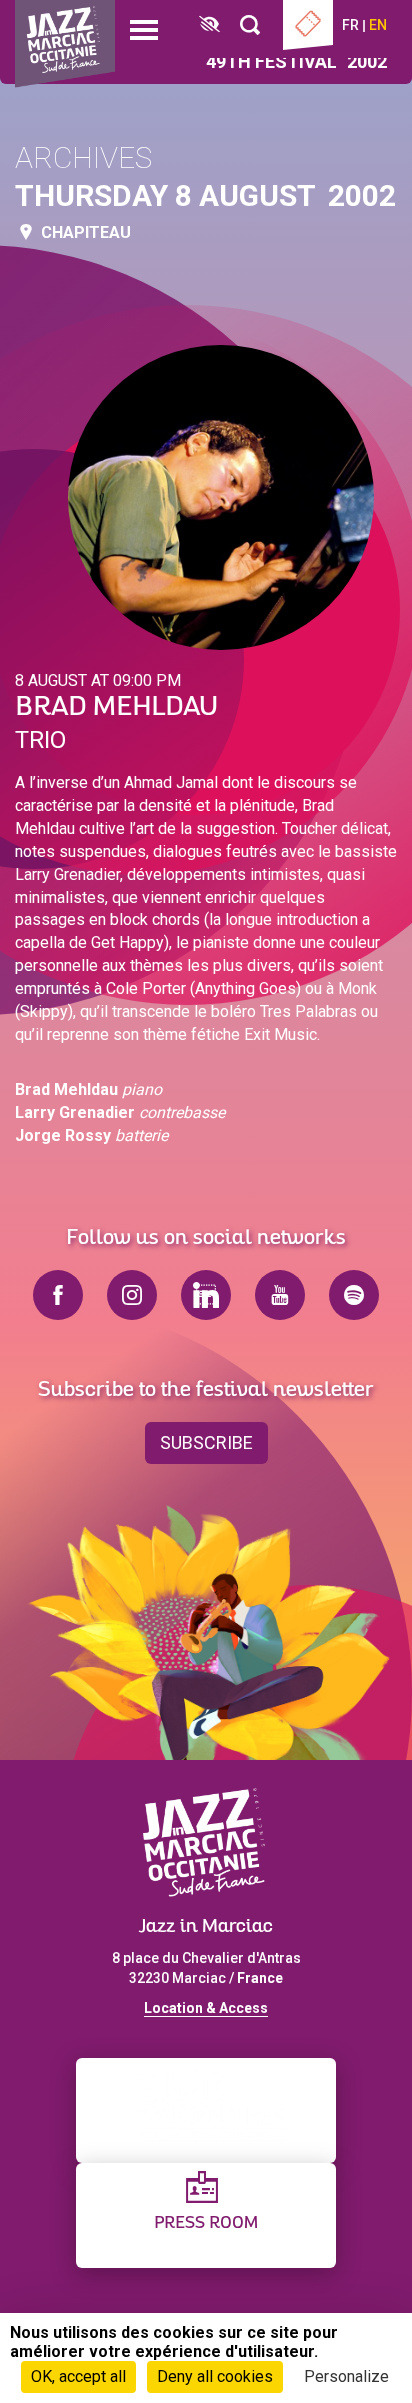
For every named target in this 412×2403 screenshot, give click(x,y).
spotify (354, 1295)
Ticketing (308, 25)
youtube (280, 1295)
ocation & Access (210, 2008)
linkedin (206, 1295)
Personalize (346, 2376)
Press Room (206, 2223)
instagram (132, 1295)
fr (350, 25)
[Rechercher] (250, 25)
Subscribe (206, 1442)
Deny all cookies (215, 2376)
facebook (58, 1295)
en (378, 25)
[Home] (65, 44)
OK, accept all (78, 2376)
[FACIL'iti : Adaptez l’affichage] (209, 25)
